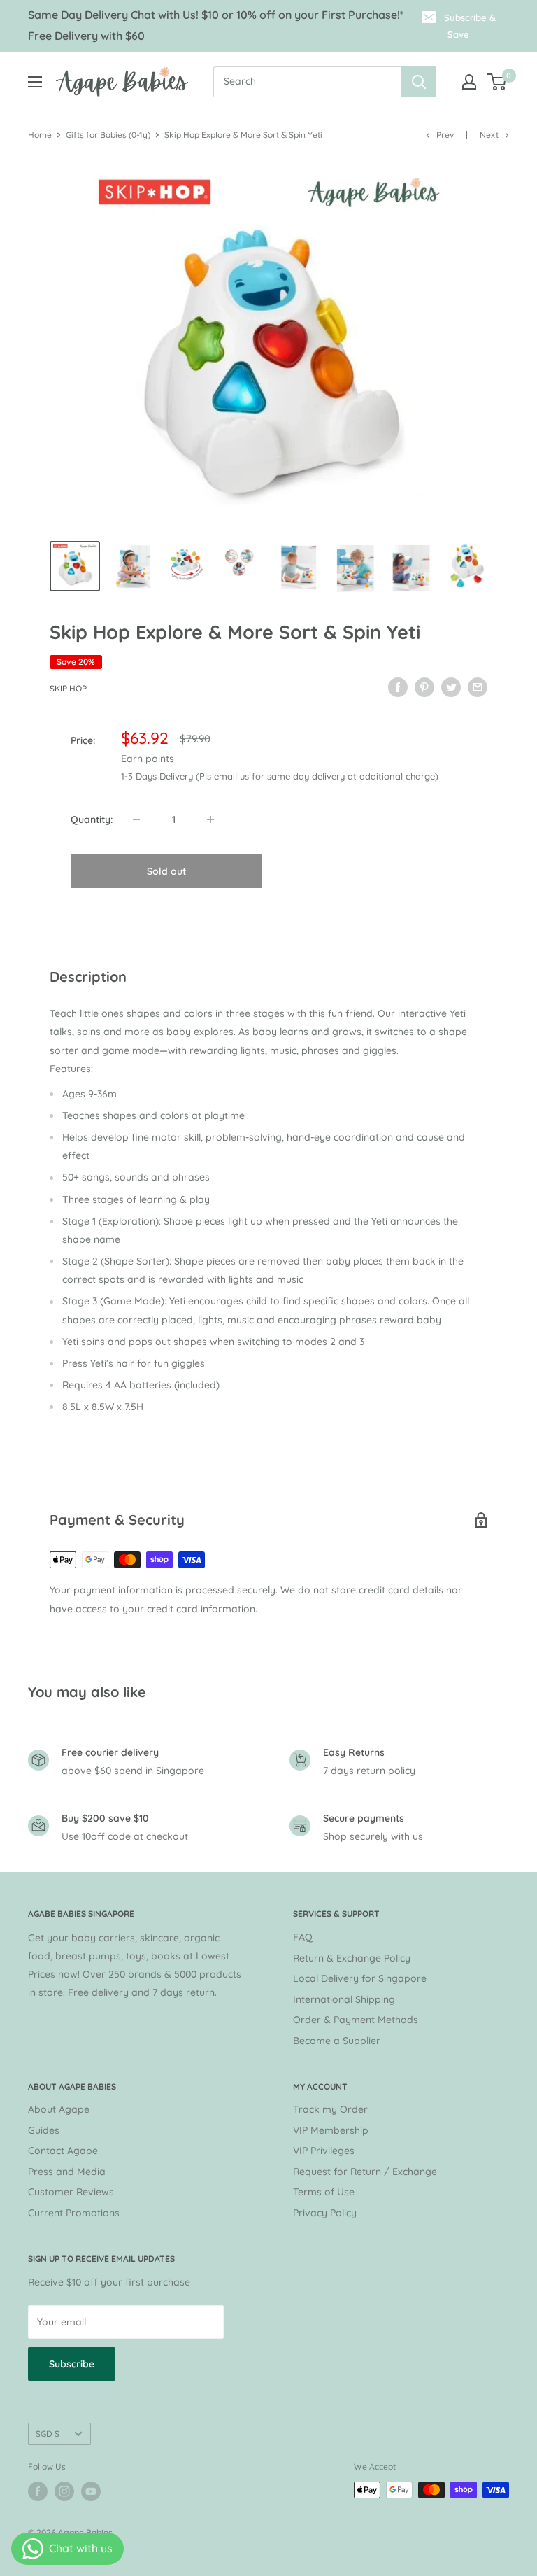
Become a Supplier (337, 2041)
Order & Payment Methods (356, 2020)
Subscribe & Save (470, 26)
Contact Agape (63, 2151)
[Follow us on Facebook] (38, 2491)
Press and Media (67, 2172)
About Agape (59, 2109)
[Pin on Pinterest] (424, 687)
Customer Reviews (71, 2192)
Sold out (166, 871)
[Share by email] (478, 687)
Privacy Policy (325, 2213)
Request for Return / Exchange (365, 2172)
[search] (307, 82)
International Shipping (344, 1999)
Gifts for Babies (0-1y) (108, 135)
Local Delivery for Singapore (360, 1978)
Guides (44, 2130)
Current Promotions (74, 2213)
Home (40, 135)
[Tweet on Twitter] (451, 687)
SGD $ (48, 2434)
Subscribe (72, 2364)
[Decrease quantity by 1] (136, 819)
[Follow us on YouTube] (91, 2491)
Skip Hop (68, 688)
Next (489, 135)
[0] (497, 82)
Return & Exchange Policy (352, 1958)
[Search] (419, 82)
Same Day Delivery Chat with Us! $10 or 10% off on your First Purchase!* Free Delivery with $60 (216, 25)
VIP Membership (331, 2130)
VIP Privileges (324, 2151)
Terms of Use (324, 2192)
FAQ (303, 1937)
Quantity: (92, 819)
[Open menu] (35, 82)
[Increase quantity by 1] (210, 819)
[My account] (469, 82)
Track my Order (330, 2109)
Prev (445, 135)
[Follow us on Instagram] (64, 2491)
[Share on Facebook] (398, 687)
